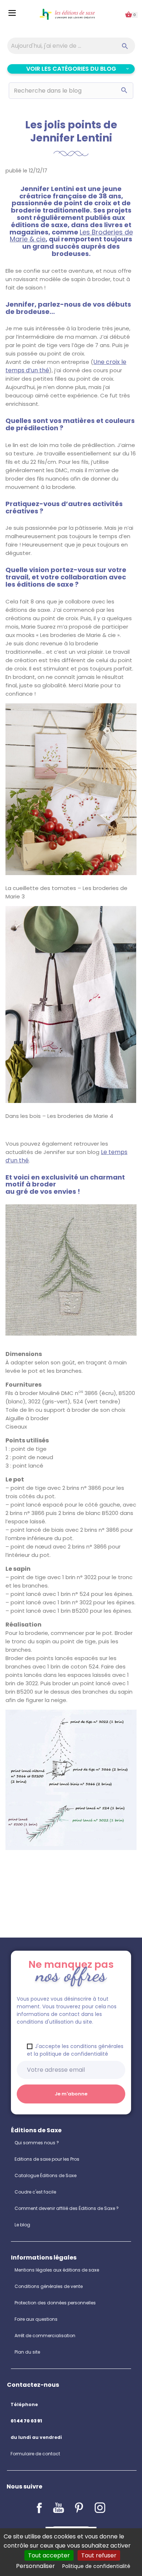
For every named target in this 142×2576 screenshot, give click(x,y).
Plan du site (27, 2352)
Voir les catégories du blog (71, 69)
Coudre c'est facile (35, 2192)
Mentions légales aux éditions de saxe (57, 2270)
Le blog (22, 2225)
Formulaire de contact (35, 2454)
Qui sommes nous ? (37, 2143)
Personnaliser (35, 2566)
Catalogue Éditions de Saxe (46, 2175)
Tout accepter (49, 2555)
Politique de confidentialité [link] (96, 2566)
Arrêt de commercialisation (45, 2336)
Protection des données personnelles (55, 2303)
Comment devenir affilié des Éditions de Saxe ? (67, 2208)
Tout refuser (99, 2555)
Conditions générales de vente (49, 2286)
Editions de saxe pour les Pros (47, 2159)
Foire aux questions (36, 2319)
